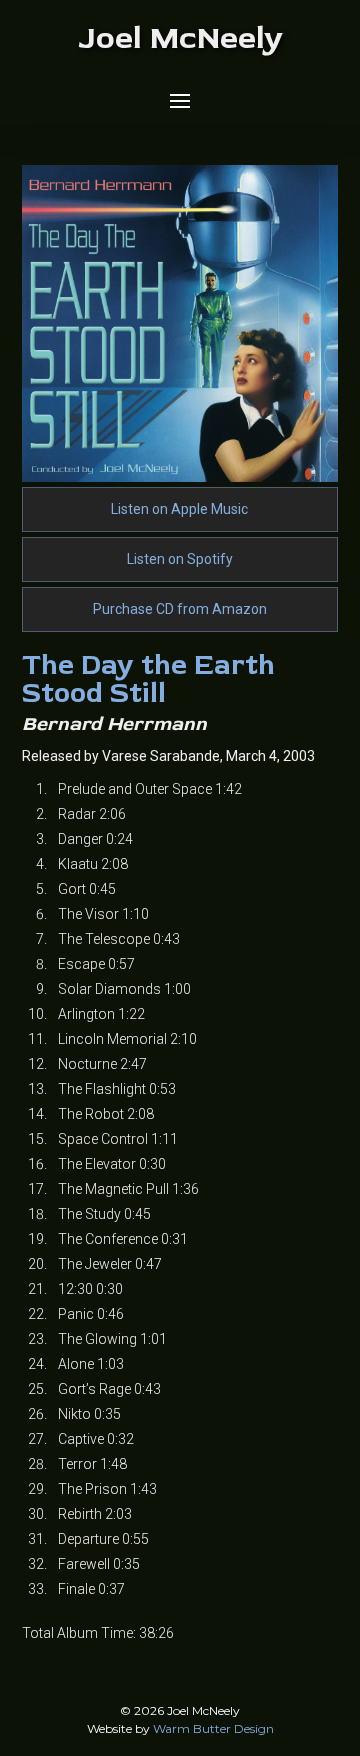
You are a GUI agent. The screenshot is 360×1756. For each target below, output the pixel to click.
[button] (180, 101)
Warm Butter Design (213, 1728)
